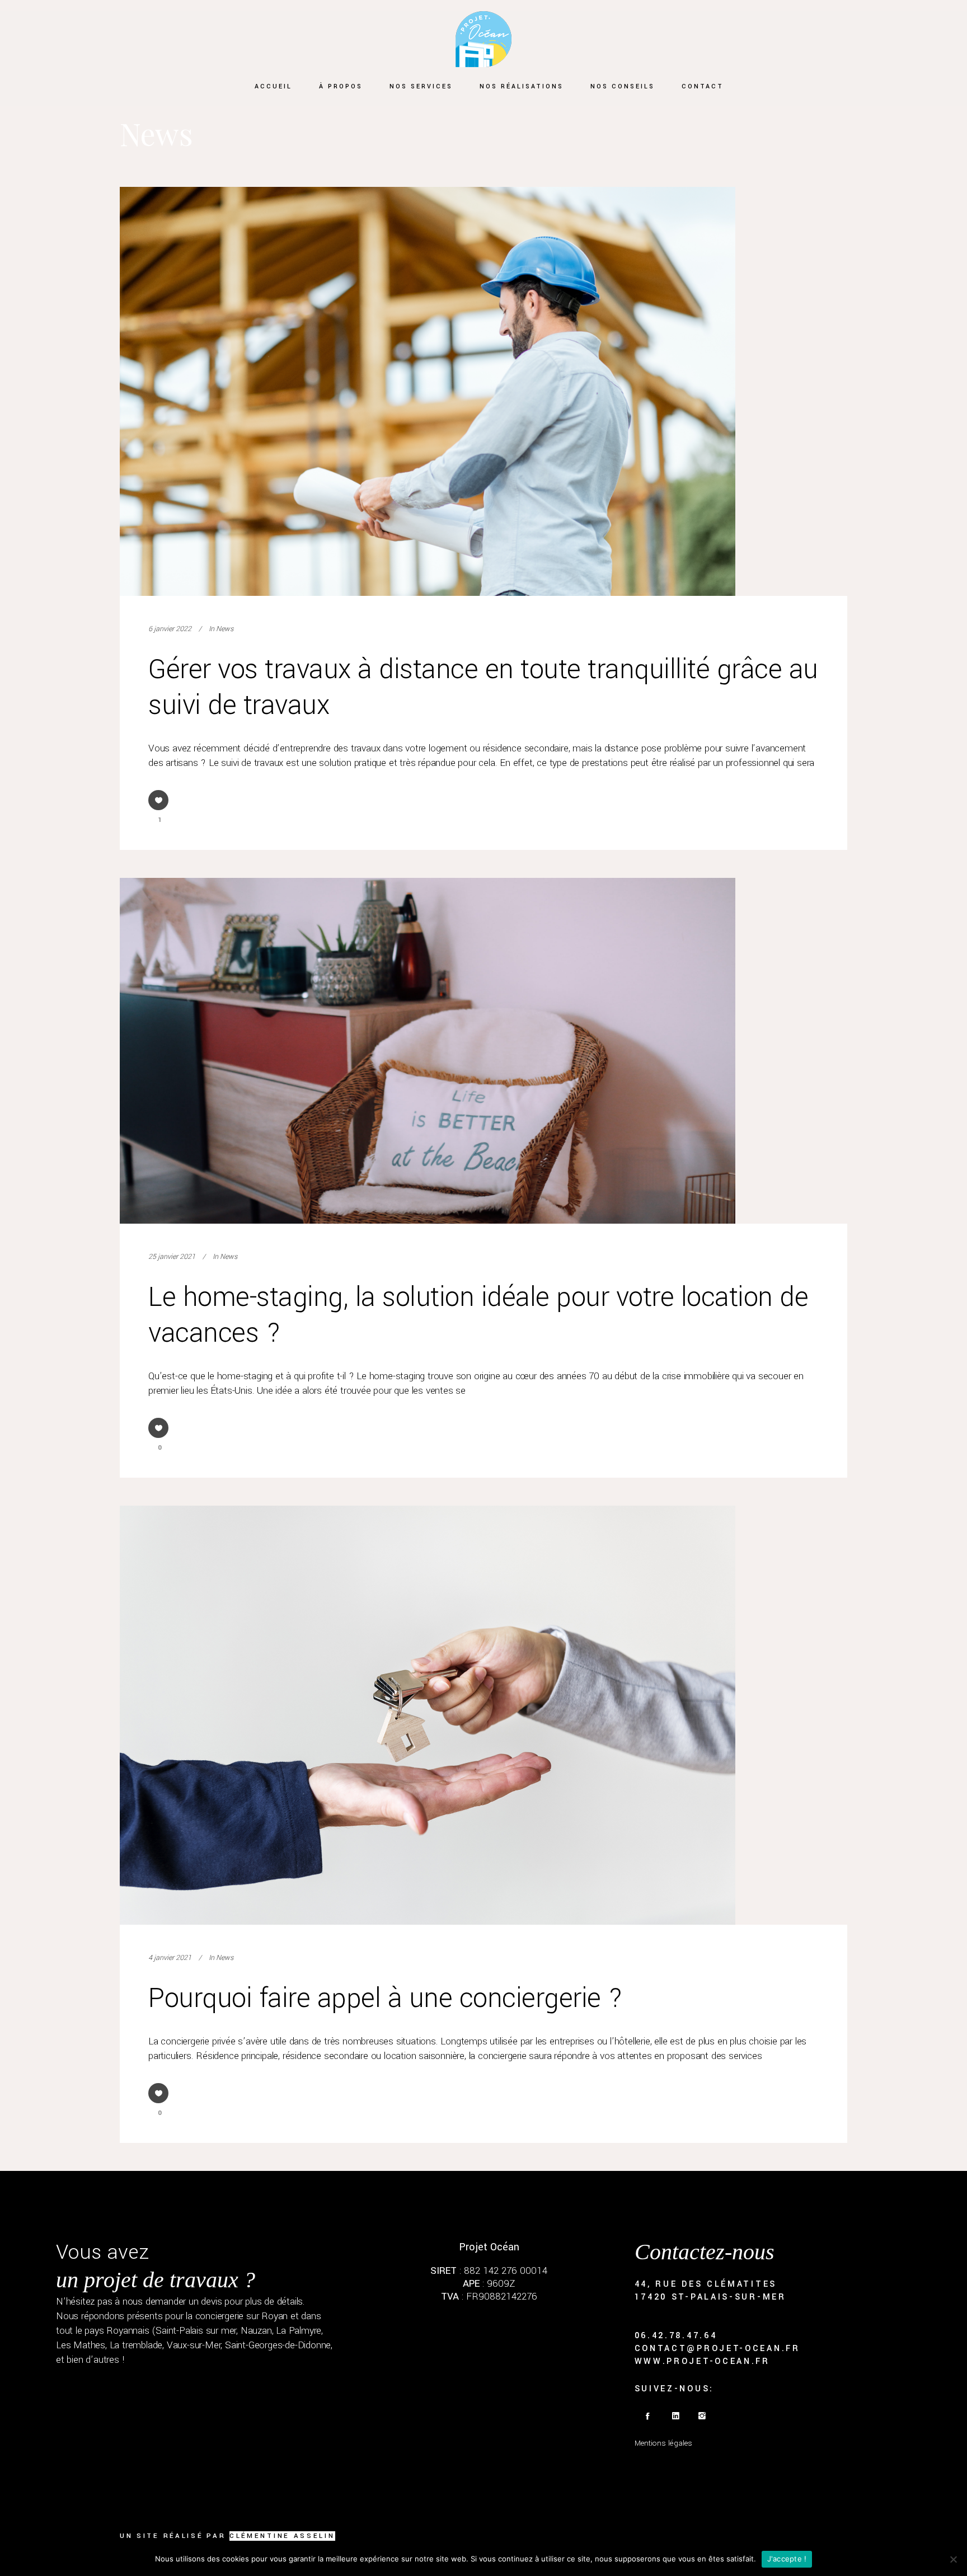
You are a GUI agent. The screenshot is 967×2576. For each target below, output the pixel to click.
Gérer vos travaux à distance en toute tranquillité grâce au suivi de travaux (483, 687)
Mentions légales (663, 2443)
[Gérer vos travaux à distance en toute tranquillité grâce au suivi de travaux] (428, 391)
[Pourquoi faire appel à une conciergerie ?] (428, 1715)
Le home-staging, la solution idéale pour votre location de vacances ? (478, 1315)
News (225, 629)
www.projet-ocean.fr (702, 2361)
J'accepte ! (787, 2559)
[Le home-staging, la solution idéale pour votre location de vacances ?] (428, 1050)
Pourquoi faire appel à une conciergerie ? (386, 1998)
